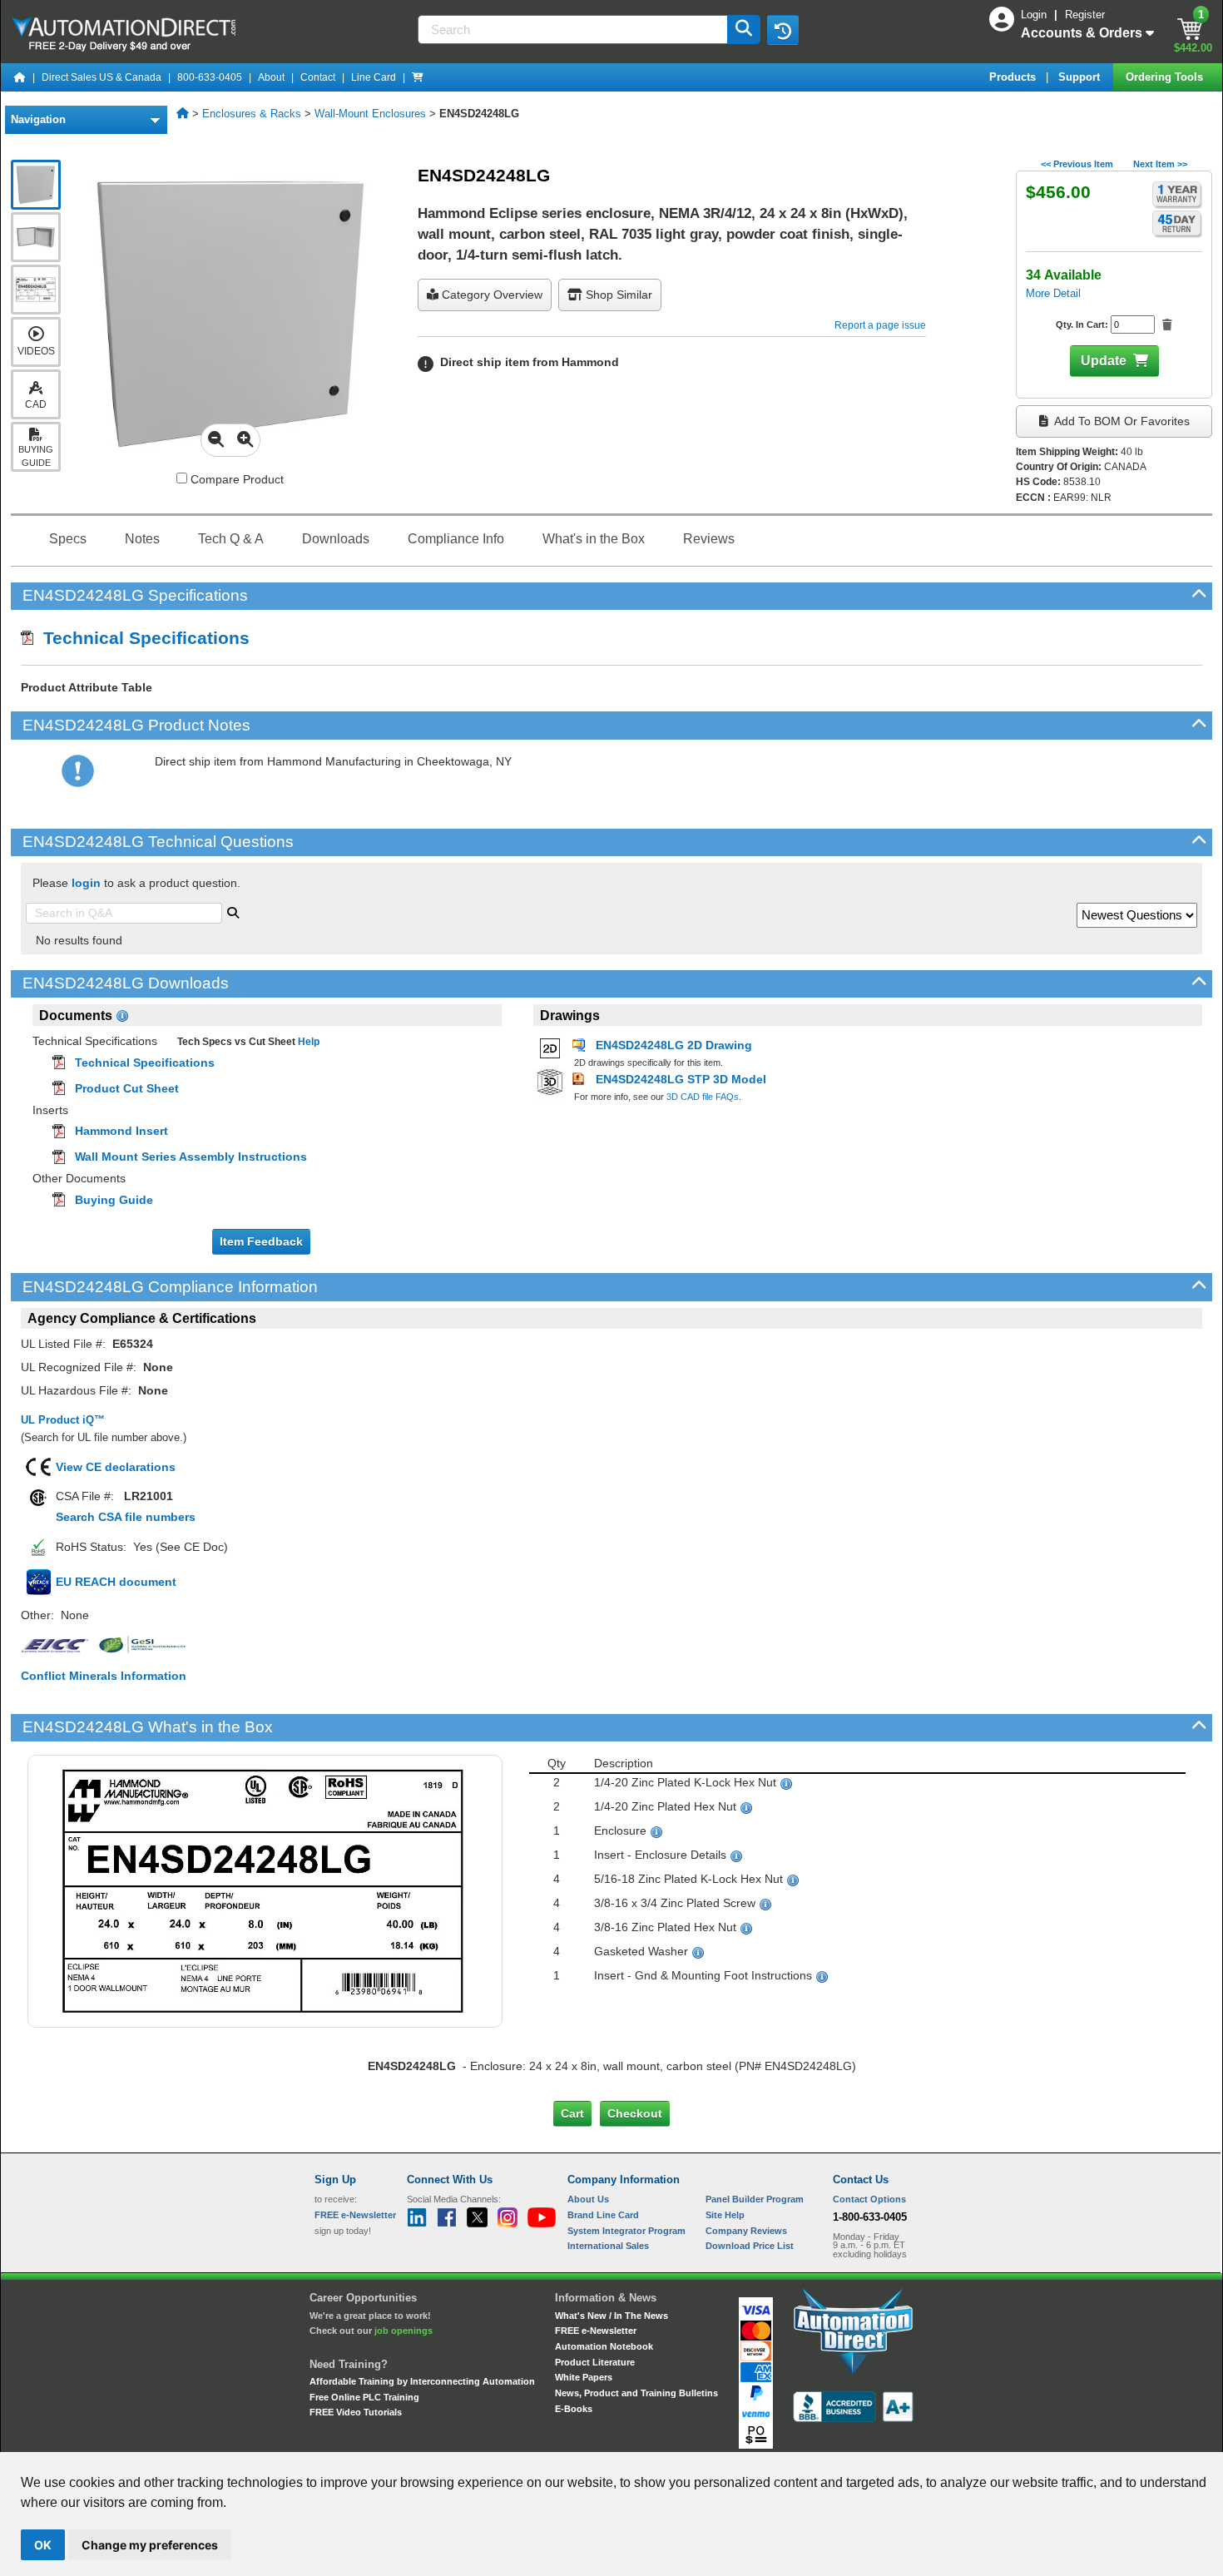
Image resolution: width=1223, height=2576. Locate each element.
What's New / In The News (611, 2316)
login (86, 883)
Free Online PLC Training (364, 2397)
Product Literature (595, 2362)
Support (1081, 77)
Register (1085, 15)
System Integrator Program (626, 2231)
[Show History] (783, 30)
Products (1014, 77)
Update (1104, 361)
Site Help (725, 2215)
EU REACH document (116, 1582)
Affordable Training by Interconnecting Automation (422, 2381)
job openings (404, 2331)
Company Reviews (746, 2231)
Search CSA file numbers (126, 1517)
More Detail (1053, 293)
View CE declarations (116, 1467)
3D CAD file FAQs (703, 1097)
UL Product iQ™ (63, 1420)
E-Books (574, 2409)
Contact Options (869, 2199)
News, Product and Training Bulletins (636, 2393)
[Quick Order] (418, 77)
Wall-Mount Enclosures (370, 114)
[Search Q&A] (233, 911)
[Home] (20, 77)
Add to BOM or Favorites (1121, 421)
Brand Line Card (603, 2215)
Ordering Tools (1166, 77)
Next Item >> (1160, 164)
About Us (588, 2199)
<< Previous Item (1077, 164)
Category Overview (490, 295)
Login (1035, 15)
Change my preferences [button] (150, 2545)
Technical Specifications (141, 638)
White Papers (584, 2377)
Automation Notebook (604, 2346)
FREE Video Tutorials (356, 2412)
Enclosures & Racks (252, 114)
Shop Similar (617, 295)
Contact (318, 77)
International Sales (608, 2246)
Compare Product (235, 479)
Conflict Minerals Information (104, 1676)
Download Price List (750, 2246)
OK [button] (43, 2545)
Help (307, 1042)
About (271, 77)
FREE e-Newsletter (596, 2331)
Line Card (374, 77)
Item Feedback (261, 1241)
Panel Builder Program (755, 2199)
